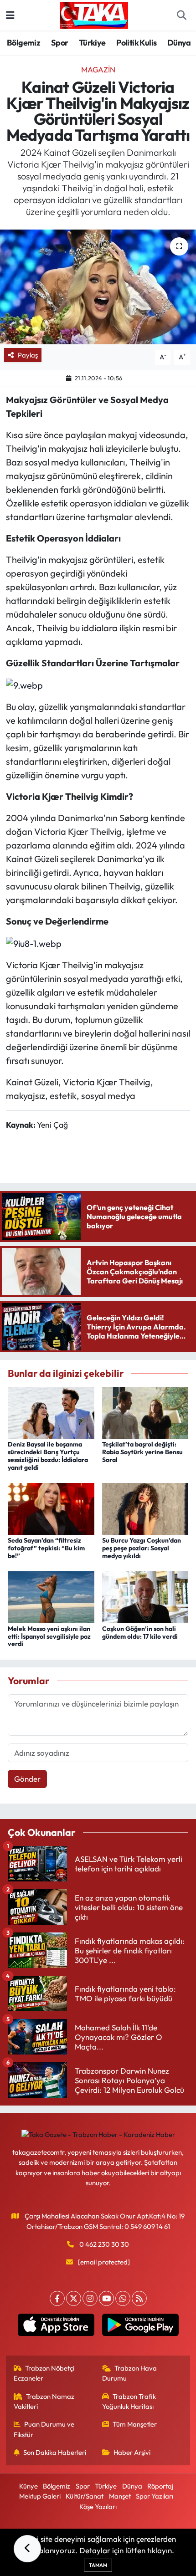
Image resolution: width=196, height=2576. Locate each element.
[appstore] (56, 2327)
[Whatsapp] (123, 2298)
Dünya (179, 43)
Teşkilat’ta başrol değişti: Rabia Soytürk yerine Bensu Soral (142, 1452)
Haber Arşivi (132, 2452)
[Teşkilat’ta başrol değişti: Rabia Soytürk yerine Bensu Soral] (145, 1412)
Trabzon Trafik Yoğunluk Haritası (129, 2401)
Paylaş (28, 355)
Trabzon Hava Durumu (130, 2373)
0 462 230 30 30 (104, 2244)
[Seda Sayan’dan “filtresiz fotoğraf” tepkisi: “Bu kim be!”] (51, 1508)
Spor (60, 43)
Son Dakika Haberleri (55, 2452)
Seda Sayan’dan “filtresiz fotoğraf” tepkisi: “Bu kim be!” (46, 1548)
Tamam (98, 2565)
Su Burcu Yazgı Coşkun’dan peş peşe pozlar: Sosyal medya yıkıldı (142, 1548)
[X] (74, 2298)
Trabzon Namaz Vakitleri (44, 2401)
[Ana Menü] (10, 15)
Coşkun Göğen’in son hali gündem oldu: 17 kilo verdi (140, 1633)
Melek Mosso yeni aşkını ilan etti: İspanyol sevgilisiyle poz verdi (49, 1636)
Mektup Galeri (40, 2496)
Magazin (98, 69)
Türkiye (92, 43)
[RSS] (139, 2298)
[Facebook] (57, 2298)
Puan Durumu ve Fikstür (44, 2429)
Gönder (27, 1779)
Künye (28, 2486)
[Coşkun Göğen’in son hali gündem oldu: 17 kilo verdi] (145, 1596)
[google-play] (140, 2327)
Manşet (120, 2496)
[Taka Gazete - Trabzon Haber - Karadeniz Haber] (94, 14)
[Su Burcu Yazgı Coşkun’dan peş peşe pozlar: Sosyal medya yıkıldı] (145, 1508)
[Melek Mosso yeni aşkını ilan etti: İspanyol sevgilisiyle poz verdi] (51, 1596)
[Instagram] (90, 2298)
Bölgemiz (23, 43)
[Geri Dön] (27, 2549)
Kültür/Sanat (85, 2496)
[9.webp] (24, 684)
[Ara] (181, 15)
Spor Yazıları (155, 2496)
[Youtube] (106, 2298)
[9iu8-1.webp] (34, 943)
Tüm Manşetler (135, 2424)
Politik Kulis (136, 43)
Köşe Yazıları (98, 2507)
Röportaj (160, 2486)
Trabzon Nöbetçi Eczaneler (44, 2373)
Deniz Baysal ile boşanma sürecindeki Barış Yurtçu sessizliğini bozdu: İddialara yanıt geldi (48, 1456)
